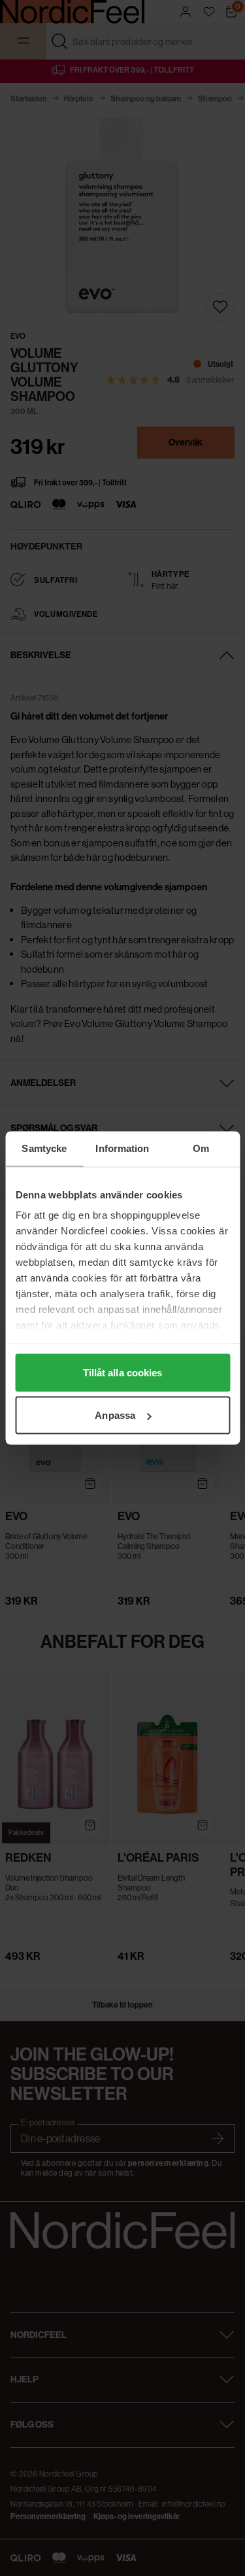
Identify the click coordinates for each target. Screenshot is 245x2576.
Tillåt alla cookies (123, 1372)
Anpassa (115, 1415)
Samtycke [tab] (44, 1148)
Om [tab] (201, 1148)
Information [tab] (122, 1148)
